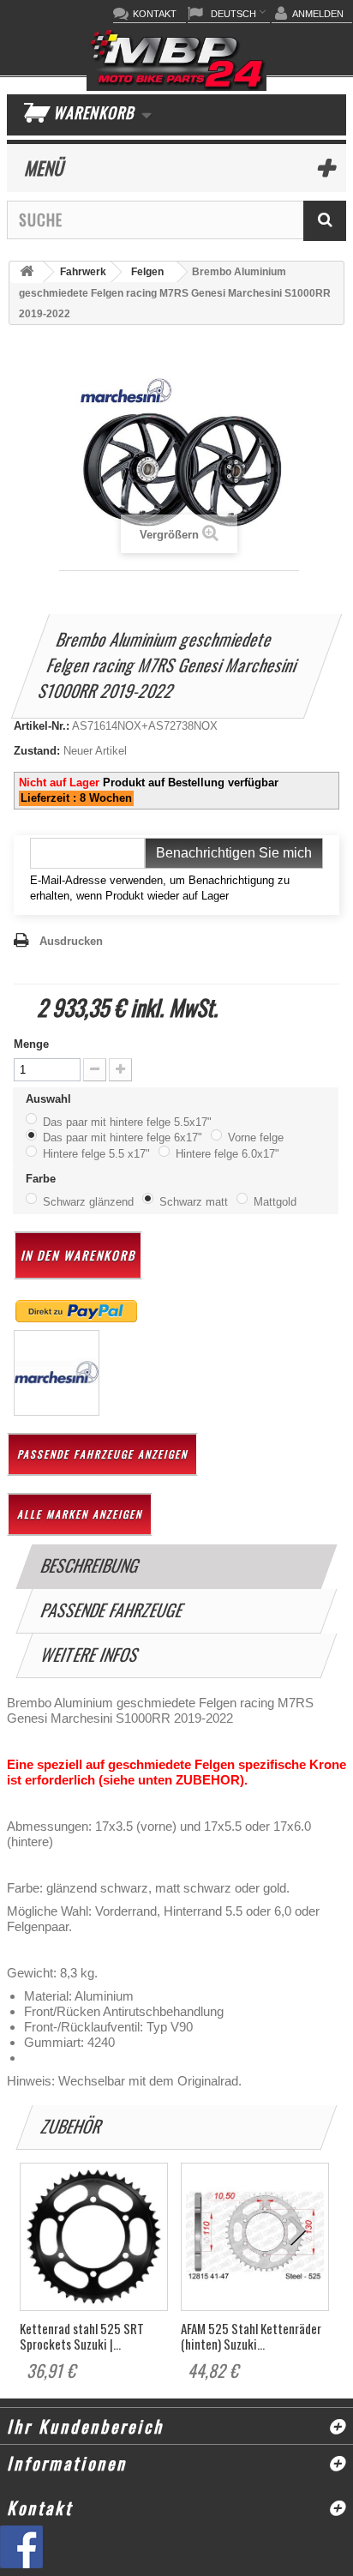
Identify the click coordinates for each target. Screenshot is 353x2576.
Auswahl (52, 1099)
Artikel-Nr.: (42, 726)
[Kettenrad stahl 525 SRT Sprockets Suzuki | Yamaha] (94, 2237)
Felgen (147, 272)
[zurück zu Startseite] (27, 272)
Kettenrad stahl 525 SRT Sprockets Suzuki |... (82, 2336)
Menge (31, 1044)
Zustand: (37, 751)
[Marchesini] (57, 1372)
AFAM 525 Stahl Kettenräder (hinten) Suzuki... (251, 2336)
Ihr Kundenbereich (85, 2426)
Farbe (44, 1179)
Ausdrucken (71, 941)
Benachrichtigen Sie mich (234, 853)
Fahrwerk (83, 272)
